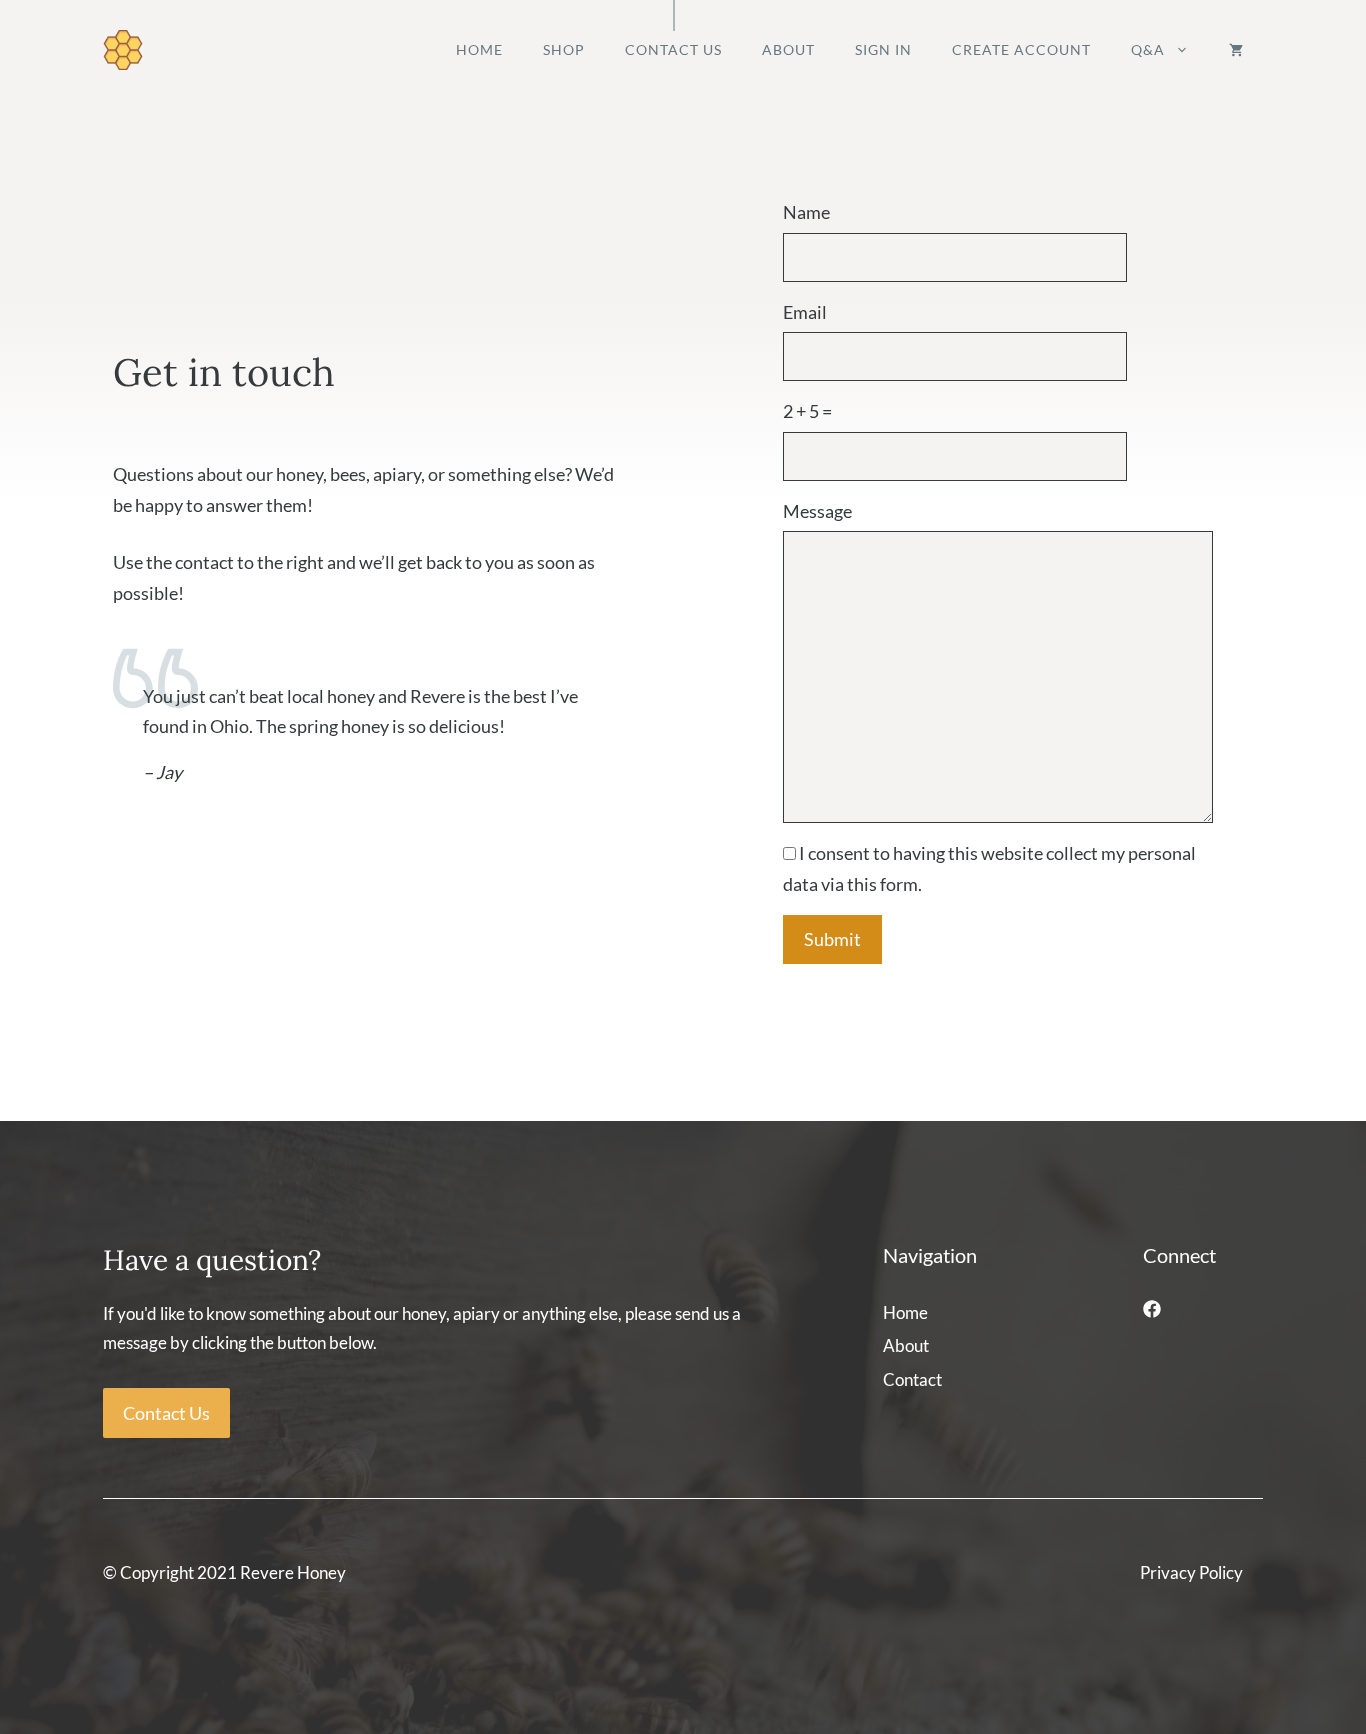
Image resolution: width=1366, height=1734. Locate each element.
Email (805, 312)
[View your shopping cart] (1236, 50)
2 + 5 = (807, 411)
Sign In (883, 49)
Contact (912, 1379)
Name (806, 212)
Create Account (1021, 49)
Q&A (1148, 49)
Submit (832, 939)
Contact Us (673, 49)
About (788, 49)
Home (479, 49)
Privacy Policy (1191, 1572)
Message (817, 511)
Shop (564, 49)
